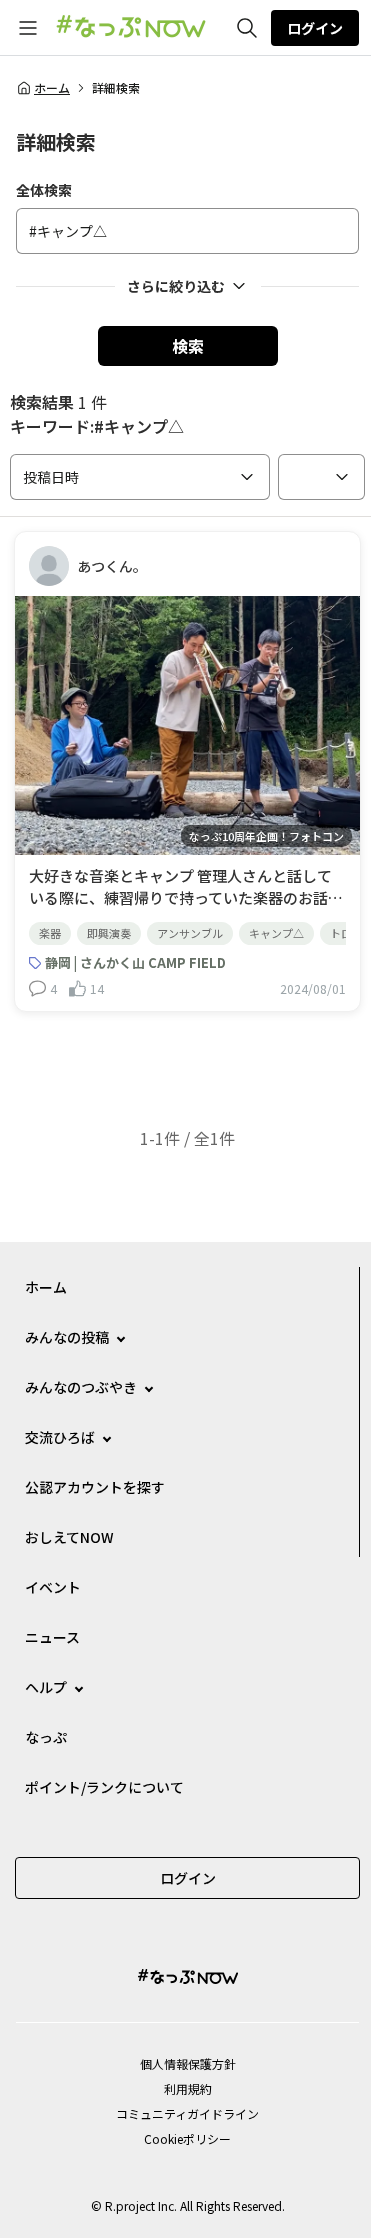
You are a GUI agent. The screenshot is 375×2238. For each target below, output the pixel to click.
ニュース (52, 1637)
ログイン (315, 28)
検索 (188, 346)
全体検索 (44, 190)
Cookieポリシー (187, 2138)
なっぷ (46, 1737)
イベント (53, 1587)
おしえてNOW (69, 1537)
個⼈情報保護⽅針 (188, 2063)
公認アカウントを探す (95, 1487)
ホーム (52, 88)
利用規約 (188, 2088)
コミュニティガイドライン (187, 2113)
